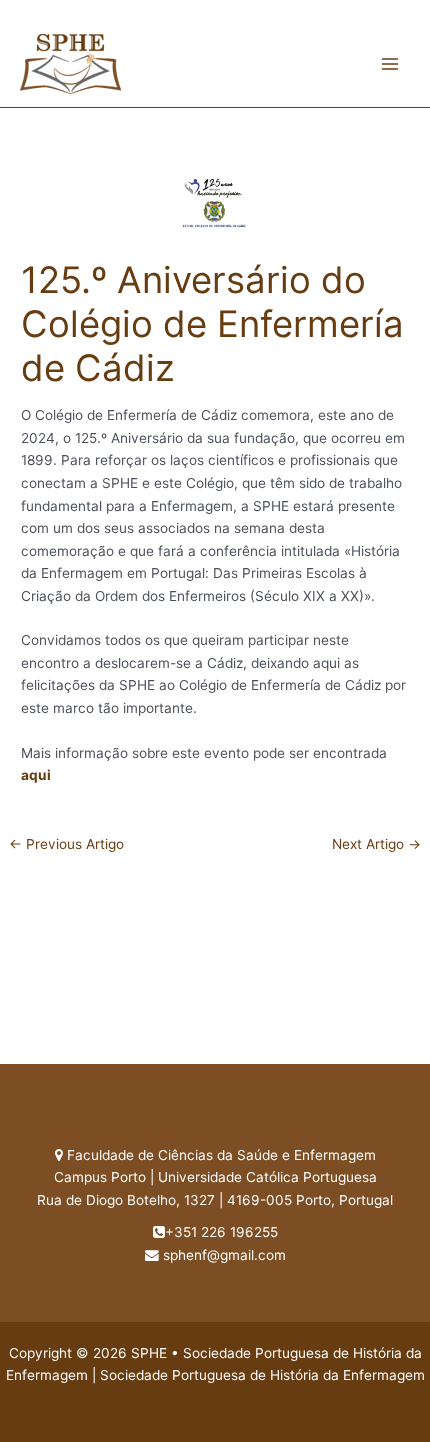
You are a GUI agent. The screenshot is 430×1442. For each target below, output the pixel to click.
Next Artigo (376, 844)
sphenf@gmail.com (224, 1255)
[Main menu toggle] (390, 63)
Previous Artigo (66, 844)
